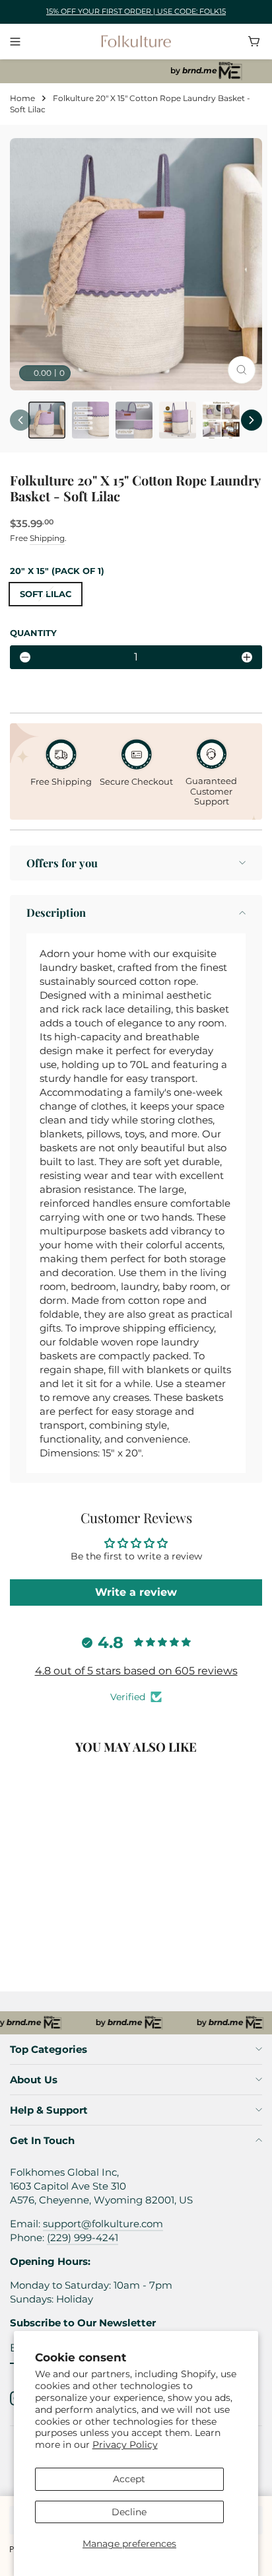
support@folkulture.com (103, 2224)
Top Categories (49, 2049)
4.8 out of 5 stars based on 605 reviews (136, 1671)
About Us (34, 2080)
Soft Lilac (46, 594)
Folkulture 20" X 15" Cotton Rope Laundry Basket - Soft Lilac (70, 1932)
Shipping (47, 538)
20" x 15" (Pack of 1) (57, 571)
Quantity (33, 633)
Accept (129, 2479)
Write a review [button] (136, 1592)
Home (22, 98)
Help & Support (49, 2110)
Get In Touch (42, 2140)
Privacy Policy (125, 2445)
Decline (129, 2512)
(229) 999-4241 (83, 2237)
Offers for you (62, 863)
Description (56, 912)
